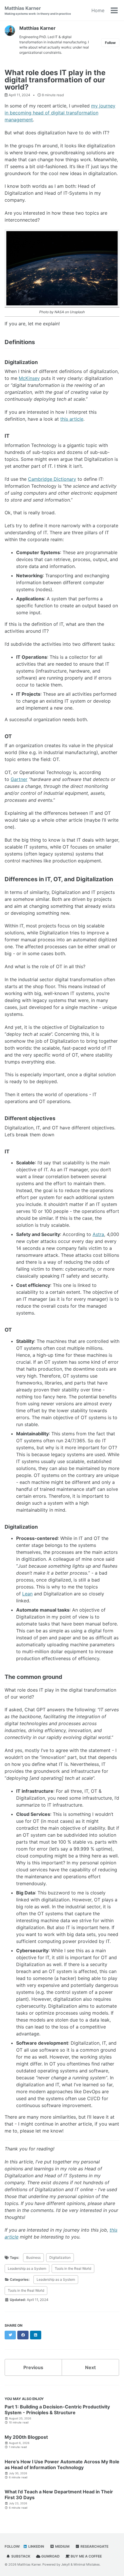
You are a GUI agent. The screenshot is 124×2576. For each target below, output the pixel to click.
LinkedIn (36, 2546)
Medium (62, 2546)
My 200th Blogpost (26, 2437)
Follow (110, 43)
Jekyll (65, 2564)
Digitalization (60, 2257)
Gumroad (50, 2556)
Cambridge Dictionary (52, 479)
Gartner (19, 779)
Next (90, 2367)
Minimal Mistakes (87, 2564)
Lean (27, 1594)
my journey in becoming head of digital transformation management (60, 113)
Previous (33, 2367)
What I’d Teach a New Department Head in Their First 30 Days (59, 2495)
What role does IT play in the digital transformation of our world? (55, 80)
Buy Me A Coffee (86, 2556)
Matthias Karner (38, 10)
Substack (20, 2556)
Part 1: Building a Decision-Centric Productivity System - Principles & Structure (57, 2410)
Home (98, 10)
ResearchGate (94, 2546)
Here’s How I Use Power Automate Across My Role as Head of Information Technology (62, 2464)
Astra (98, 1234)
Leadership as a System (27, 2268)
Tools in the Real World (73, 2268)
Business (33, 2257)
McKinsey (29, 378)
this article (72, 419)
